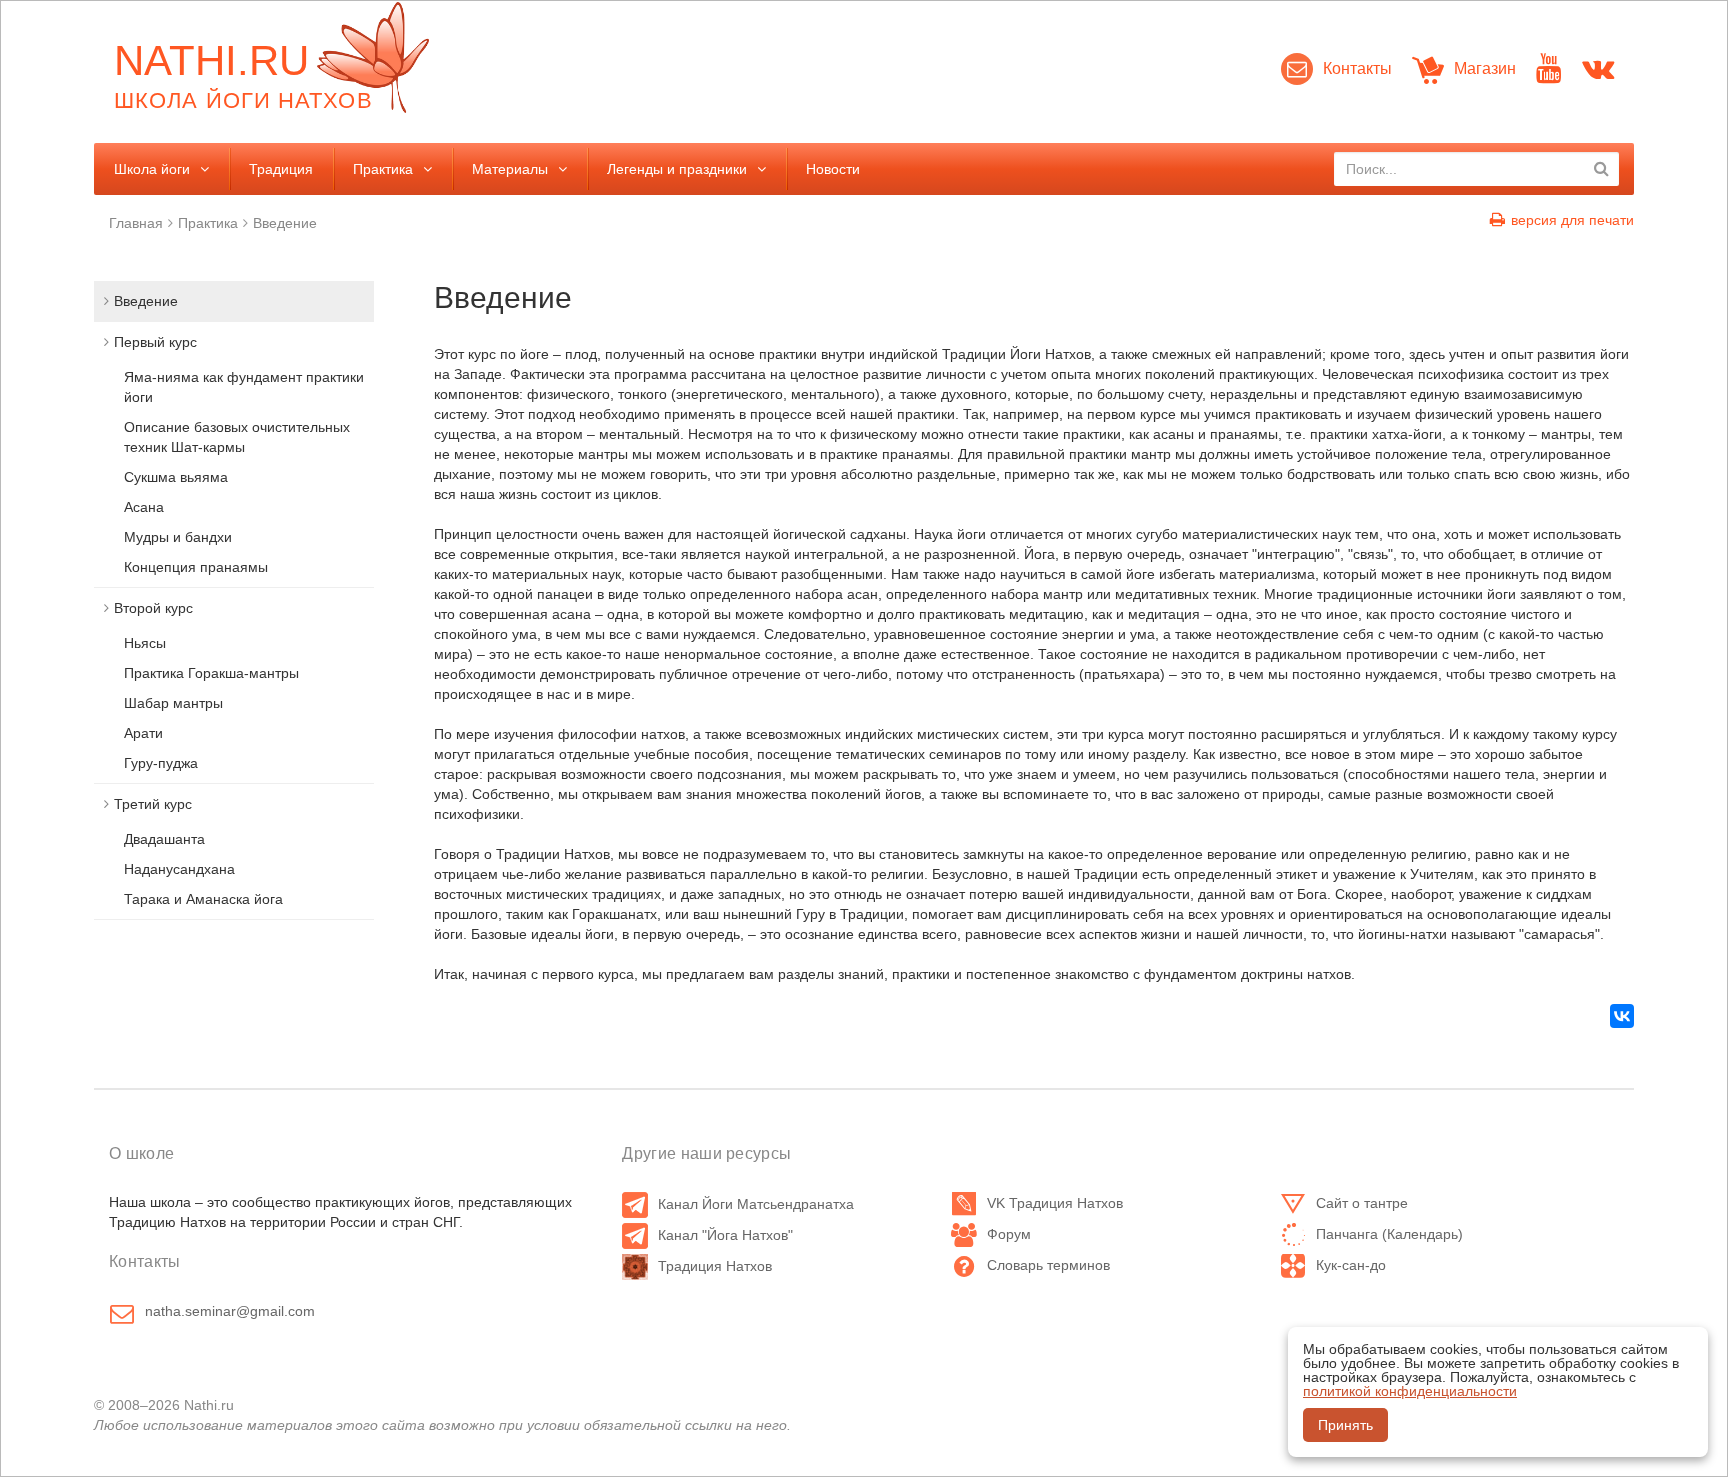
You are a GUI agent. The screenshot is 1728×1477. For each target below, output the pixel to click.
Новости (833, 169)
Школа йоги (152, 169)
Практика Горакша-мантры (211, 673)
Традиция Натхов (715, 1266)
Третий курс (153, 804)
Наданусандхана (179, 869)
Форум (1009, 1234)
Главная (136, 223)
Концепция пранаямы (196, 567)
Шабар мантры (173, 703)
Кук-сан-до (1351, 1265)
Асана (144, 507)
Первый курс (155, 342)
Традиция (281, 169)
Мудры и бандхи (178, 537)
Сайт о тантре (1362, 1203)
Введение (285, 223)
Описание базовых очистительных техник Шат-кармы (237, 437)
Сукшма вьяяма (176, 477)
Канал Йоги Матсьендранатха (756, 1204)
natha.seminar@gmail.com (230, 1311)
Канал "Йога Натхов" (725, 1235)
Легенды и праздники (677, 169)
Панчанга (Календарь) (1389, 1234)
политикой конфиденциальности (1410, 1391)
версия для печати (1572, 220)
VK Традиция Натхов (1055, 1203)
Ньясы (145, 643)
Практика (383, 169)
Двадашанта (164, 839)
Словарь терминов (1048, 1265)
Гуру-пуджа (161, 763)
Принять (1345, 1425)
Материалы (510, 169)
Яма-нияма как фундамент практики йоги (244, 387)
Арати (143, 733)
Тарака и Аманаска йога (203, 899)
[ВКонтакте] (1622, 1016)
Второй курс (153, 608)
